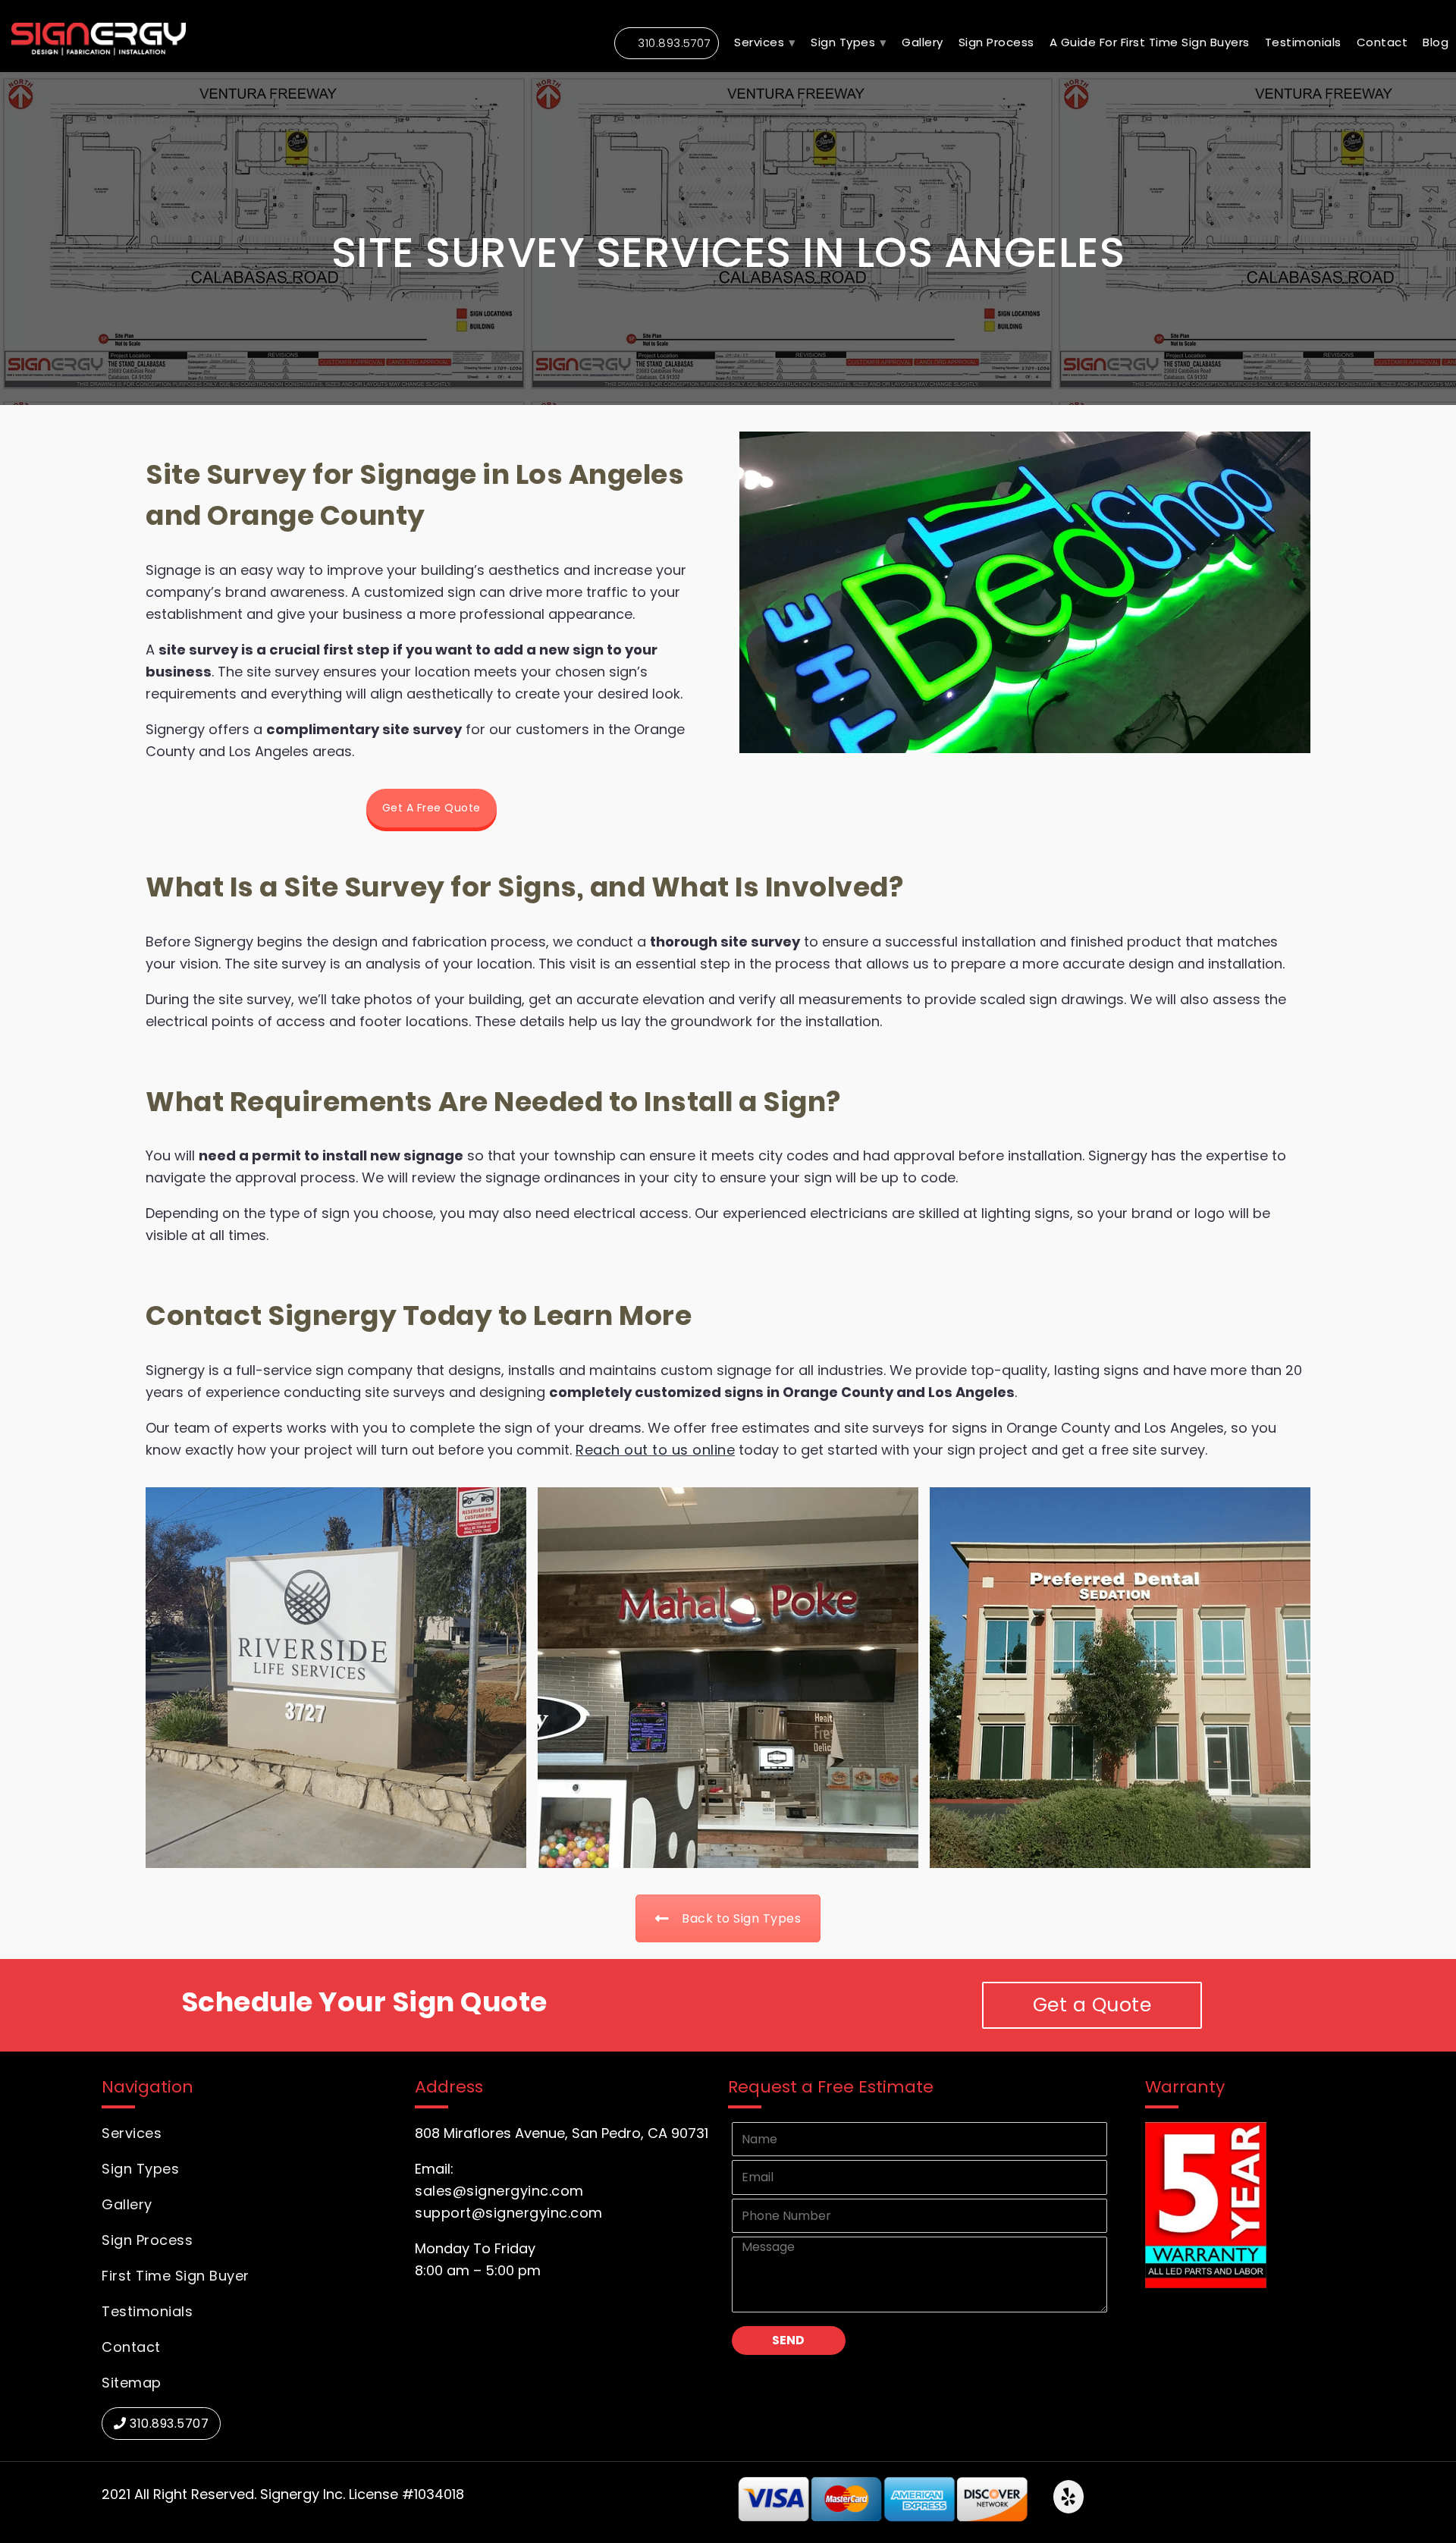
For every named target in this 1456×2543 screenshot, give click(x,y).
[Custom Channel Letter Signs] (1120, 1678)
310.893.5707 (674, 43)
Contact (1382, 42)
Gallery (923, 42)
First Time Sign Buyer (176, 2276)
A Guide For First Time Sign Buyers (1150, 42)
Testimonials (147, 2311)
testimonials (1303, 42)
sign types (843, 42)
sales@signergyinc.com (499, 2191)
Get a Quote (1092, 2005)
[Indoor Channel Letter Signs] (728, 1678)
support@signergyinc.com (509, 2213)
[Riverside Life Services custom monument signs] (336, 1678)
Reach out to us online (655, 1450)
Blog (1436, 42)
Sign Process (996, 42)
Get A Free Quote (431, 808)
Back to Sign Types (741, 1918)
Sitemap (132, 2383)
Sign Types (140, 2169)
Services (759, 42)
